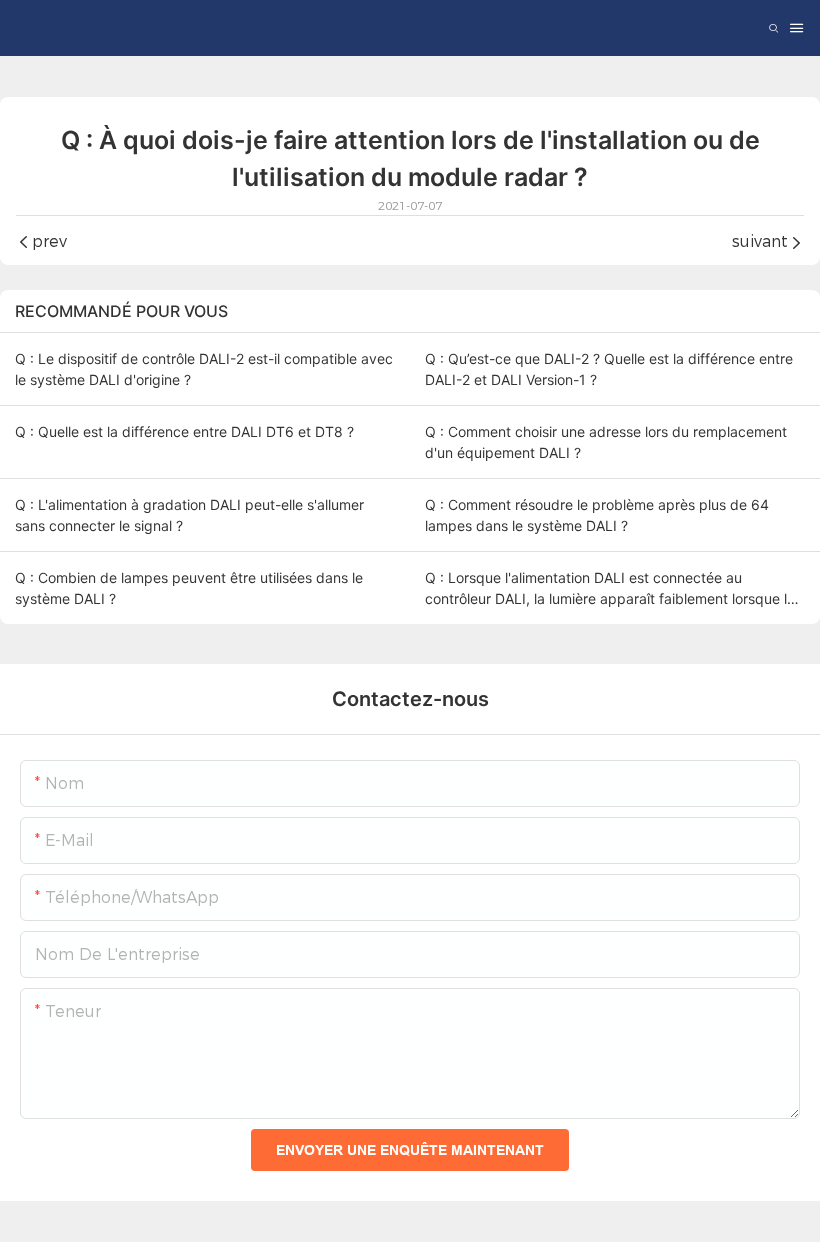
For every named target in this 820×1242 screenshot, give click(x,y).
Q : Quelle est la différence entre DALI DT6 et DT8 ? (184, 431)
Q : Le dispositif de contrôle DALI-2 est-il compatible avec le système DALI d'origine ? (204, 369)
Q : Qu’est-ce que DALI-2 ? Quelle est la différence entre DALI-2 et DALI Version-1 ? (609, 369)
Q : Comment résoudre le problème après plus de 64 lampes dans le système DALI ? (597, 515)
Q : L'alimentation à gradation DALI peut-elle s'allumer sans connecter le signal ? (189, 515)
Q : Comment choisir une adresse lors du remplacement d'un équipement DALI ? (606, 442)
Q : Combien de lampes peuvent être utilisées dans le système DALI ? (189, 588)
